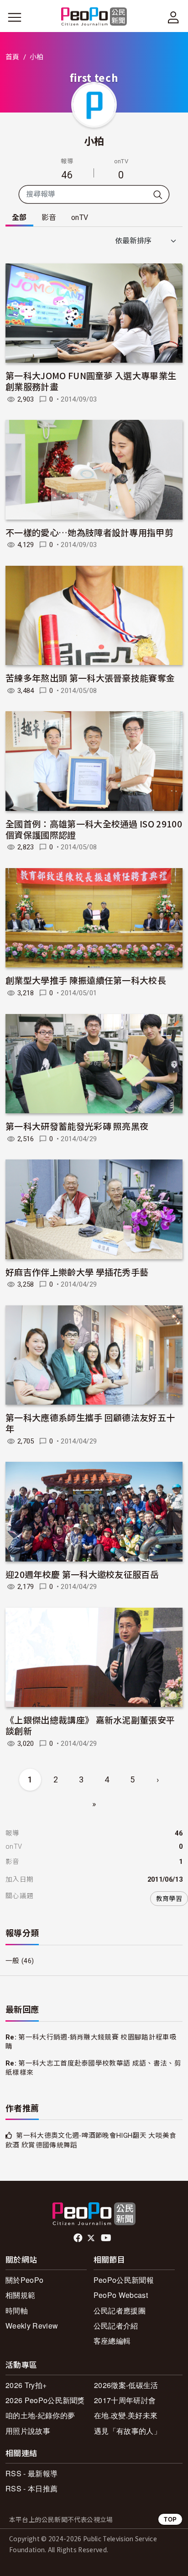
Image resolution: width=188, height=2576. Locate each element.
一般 (13, 1961)
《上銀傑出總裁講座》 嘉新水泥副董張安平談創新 (90, 1725)
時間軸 (17, 2310)
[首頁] (94, 17)
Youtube (107, 2238)
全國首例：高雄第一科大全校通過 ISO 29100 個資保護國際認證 (94, 829)
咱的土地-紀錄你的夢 (40, 2415)
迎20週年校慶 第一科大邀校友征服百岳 (82, 1574)
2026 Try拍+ (26, 2385)
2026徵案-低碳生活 (126, 2385)
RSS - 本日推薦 (31, 2488)
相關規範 (20, 2295)
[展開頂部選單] (173, 17)
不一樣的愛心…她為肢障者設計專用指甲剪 (89, 532)
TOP (170, 2519)
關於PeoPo (24, 2280)
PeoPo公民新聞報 (124, 2280)
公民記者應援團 (120, 2310)
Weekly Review (32, 2326)
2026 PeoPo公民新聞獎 (45, 2400)
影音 (49, 217)
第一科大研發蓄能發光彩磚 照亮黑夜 (77, 1126)
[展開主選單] (15, 17)
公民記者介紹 (116, 2326)
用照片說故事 (28, 2431)
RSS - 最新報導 (31, 2473)
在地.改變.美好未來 (126, 2415)
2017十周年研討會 (125, 2400)
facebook (79, 2238)
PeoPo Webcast (121, 2295)
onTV (80, 217)
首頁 (13, 57)
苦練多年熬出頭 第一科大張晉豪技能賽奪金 (90, 678)
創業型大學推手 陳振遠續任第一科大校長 (86, 980)
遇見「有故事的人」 (128, 2431)
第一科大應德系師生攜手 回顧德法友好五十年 (90, 1423)
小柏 (94, 140)
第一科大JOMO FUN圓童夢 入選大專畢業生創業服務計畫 (91, 381)
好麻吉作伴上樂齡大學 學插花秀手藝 (77, 1272)
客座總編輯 (112, 2341)
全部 (19, 217)
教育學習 (169, 1899)
